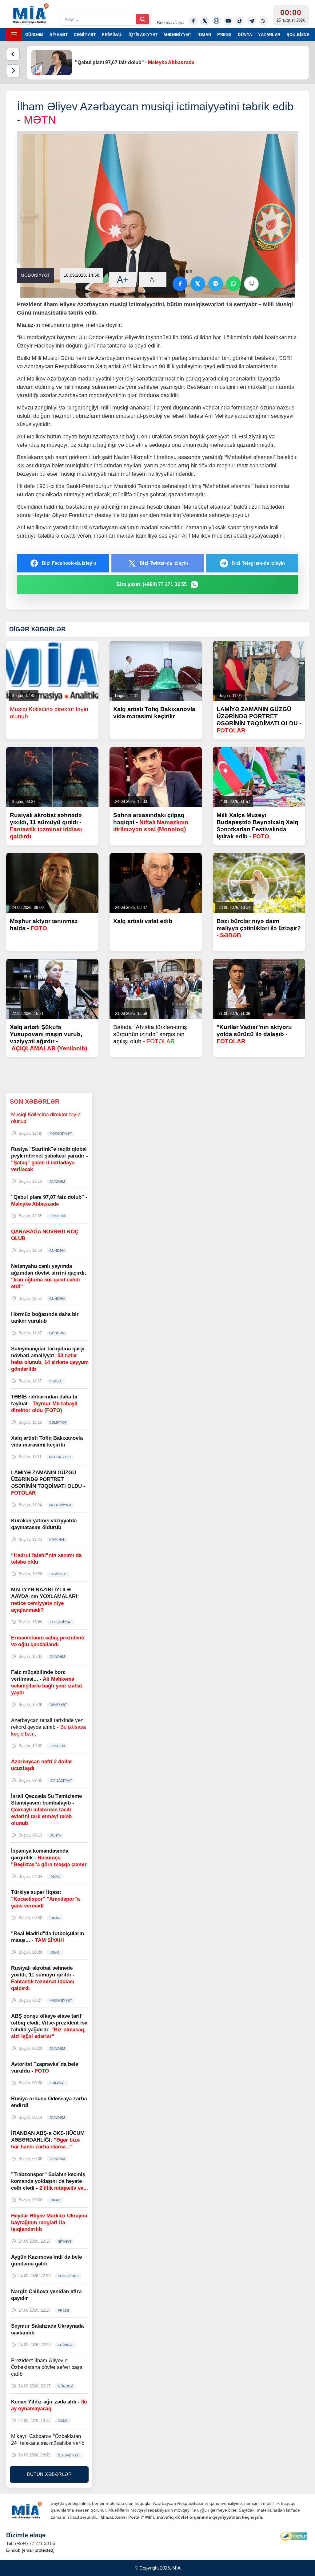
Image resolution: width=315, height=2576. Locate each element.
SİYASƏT (59, 35)
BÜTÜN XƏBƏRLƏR (49, 2474)
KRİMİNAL (112, 35)
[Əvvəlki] (13, 54)
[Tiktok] (240, 21)
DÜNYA (245, 35)
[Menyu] (14, 35)
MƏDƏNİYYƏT (177, 35)
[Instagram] (217, 21)
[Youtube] (228, 21)
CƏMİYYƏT (85, 35)
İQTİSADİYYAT (143, 35)
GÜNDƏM (34, 35)
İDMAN (204, 35)
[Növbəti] (13, 71)
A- (153, 279)
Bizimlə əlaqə (170, 23)
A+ (123, 280)
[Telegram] (252, 21)
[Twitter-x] (205, 21)
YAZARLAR (269, 35)
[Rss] (263, 21)
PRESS (224, 35)
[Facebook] (193, 21)
